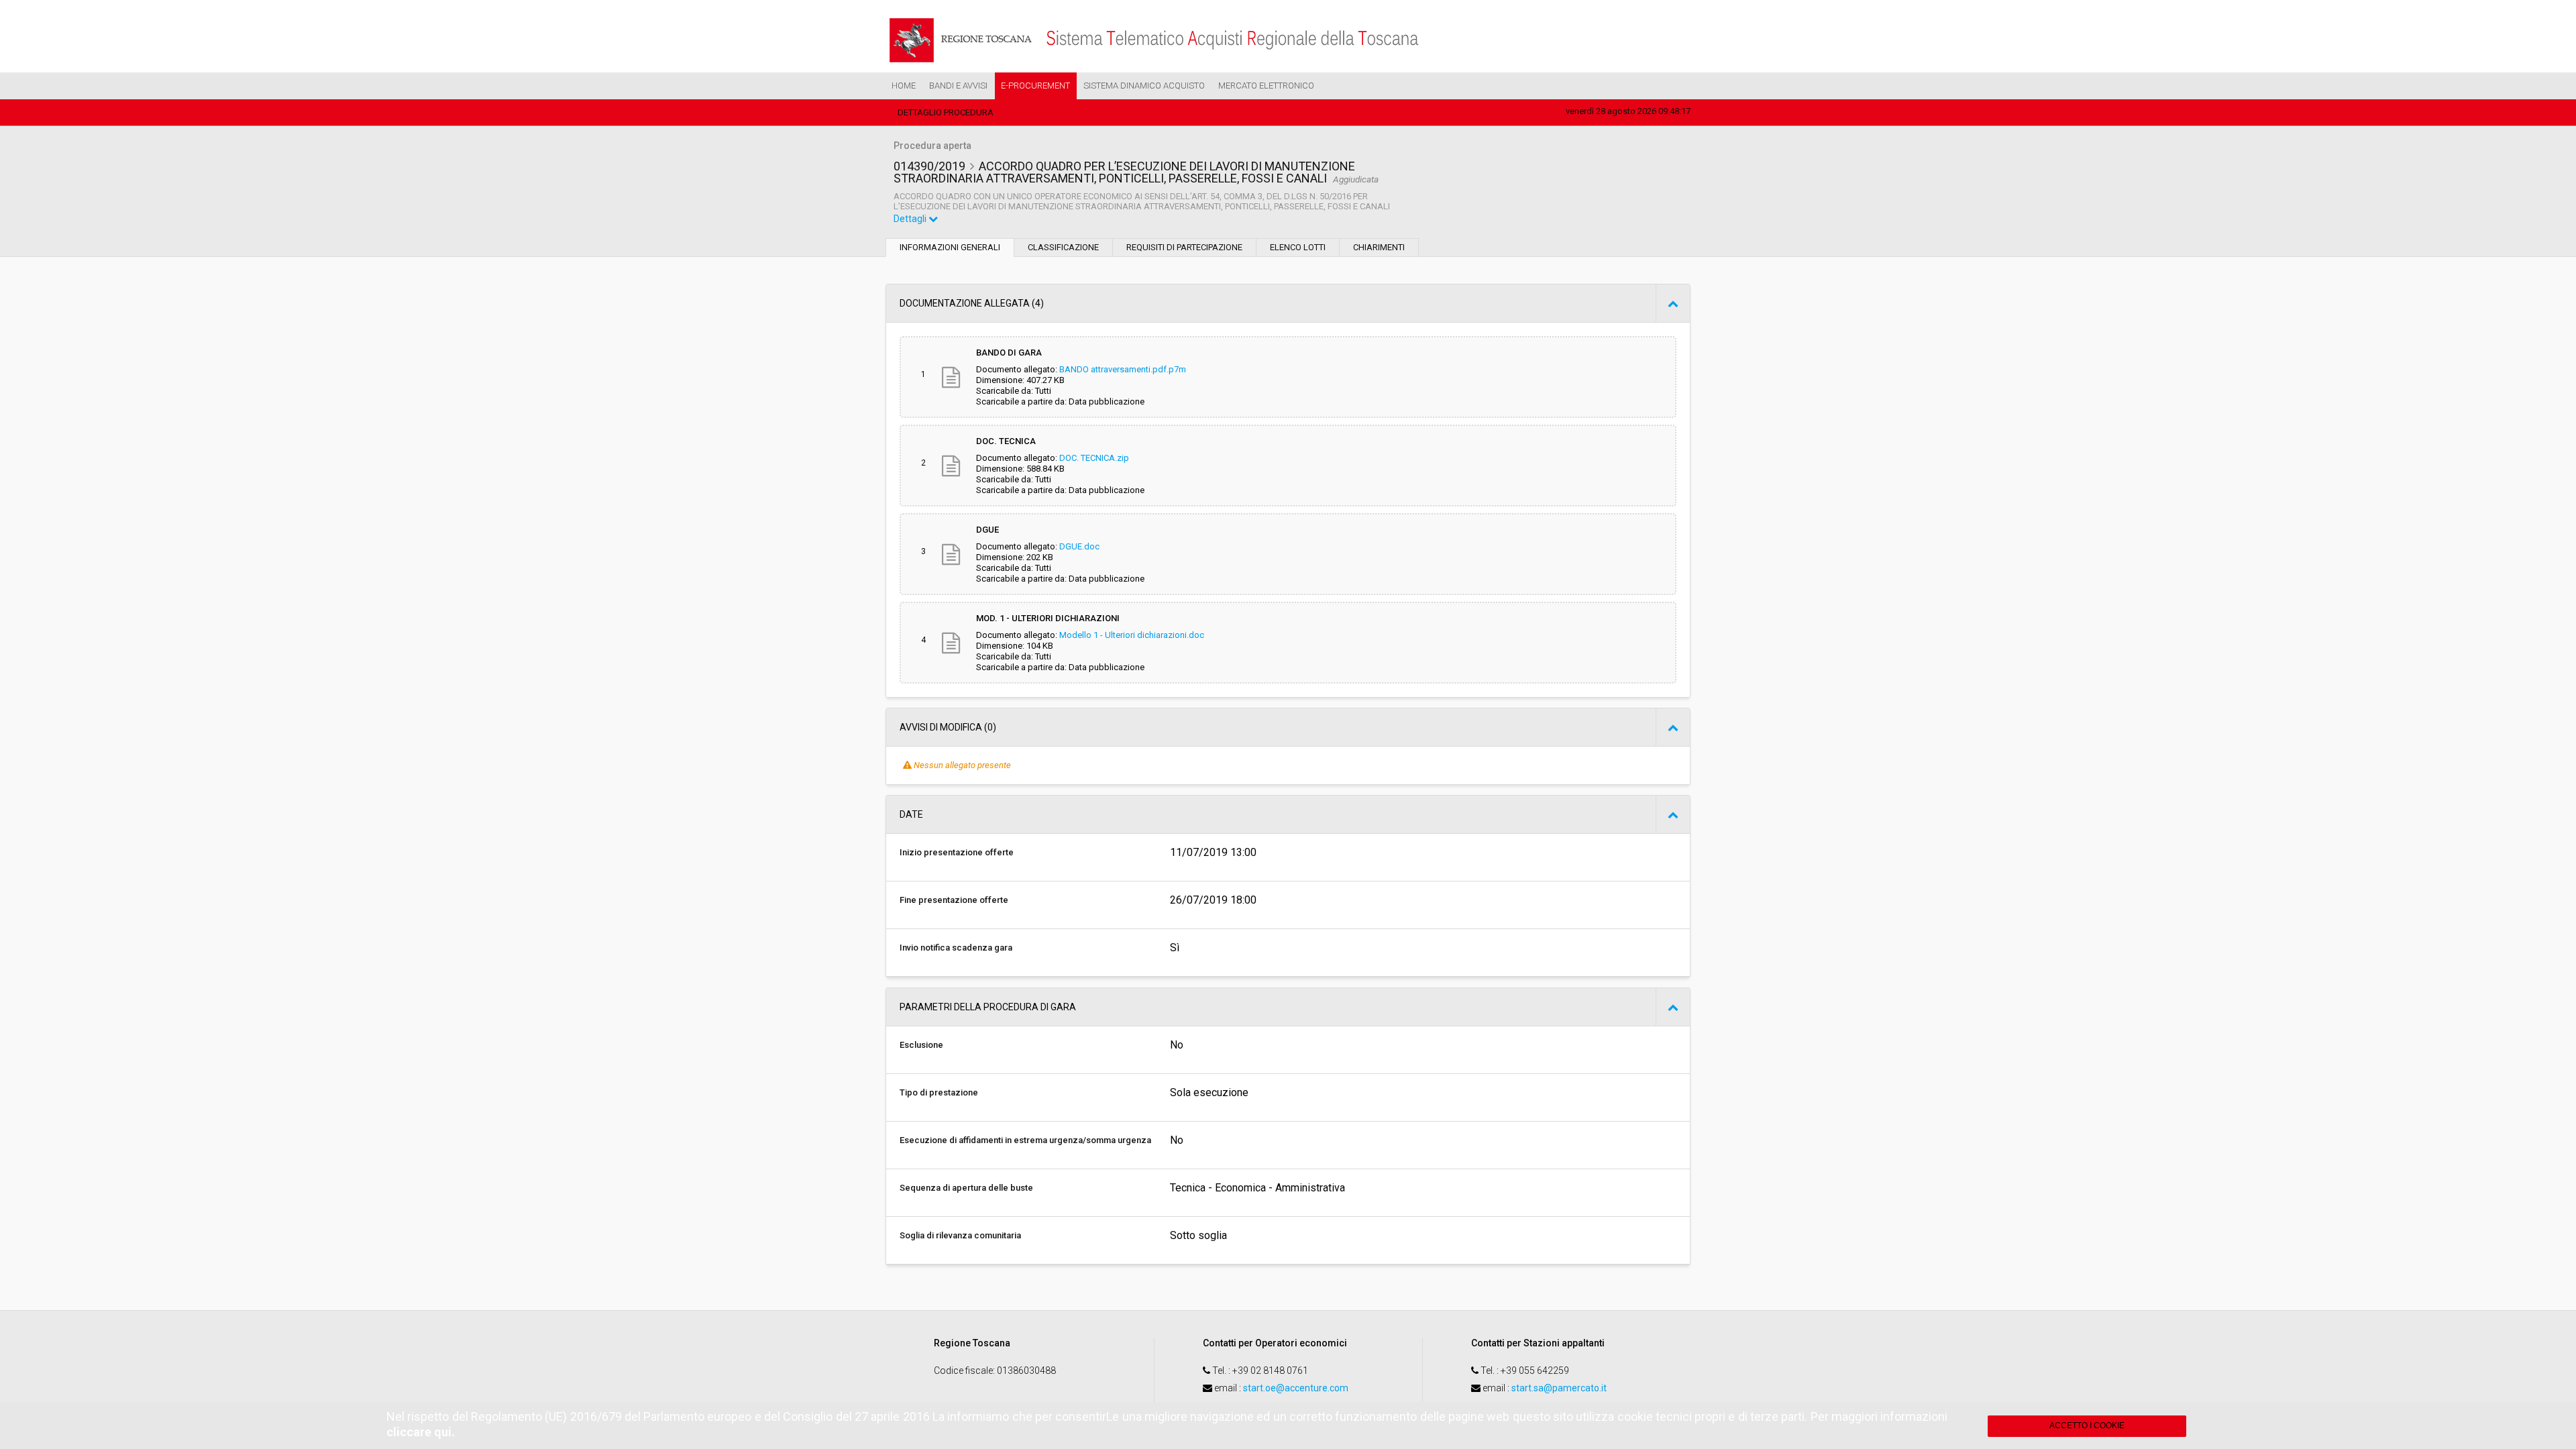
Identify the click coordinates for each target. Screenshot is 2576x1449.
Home (904, 86)
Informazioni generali (950, 247)
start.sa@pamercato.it (1559, 1388)
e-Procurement (1035, 86)
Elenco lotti (1298, 247)
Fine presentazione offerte (954, 900)
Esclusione (921, 1045)
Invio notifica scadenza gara (956, 948)
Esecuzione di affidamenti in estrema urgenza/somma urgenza (1025, 1140)
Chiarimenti (1379, 247)
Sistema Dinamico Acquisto (1144, 86)
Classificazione (1063, 247)
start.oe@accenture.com (1296, 1388)
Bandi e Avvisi (958, 86)
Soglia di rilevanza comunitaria (960, 1235)
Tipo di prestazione (939, 1092)
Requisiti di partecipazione (1184, 247)
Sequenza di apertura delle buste (966, 1188)
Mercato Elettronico (1266, 86)
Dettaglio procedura (946, 112)
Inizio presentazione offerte (957, 852)
